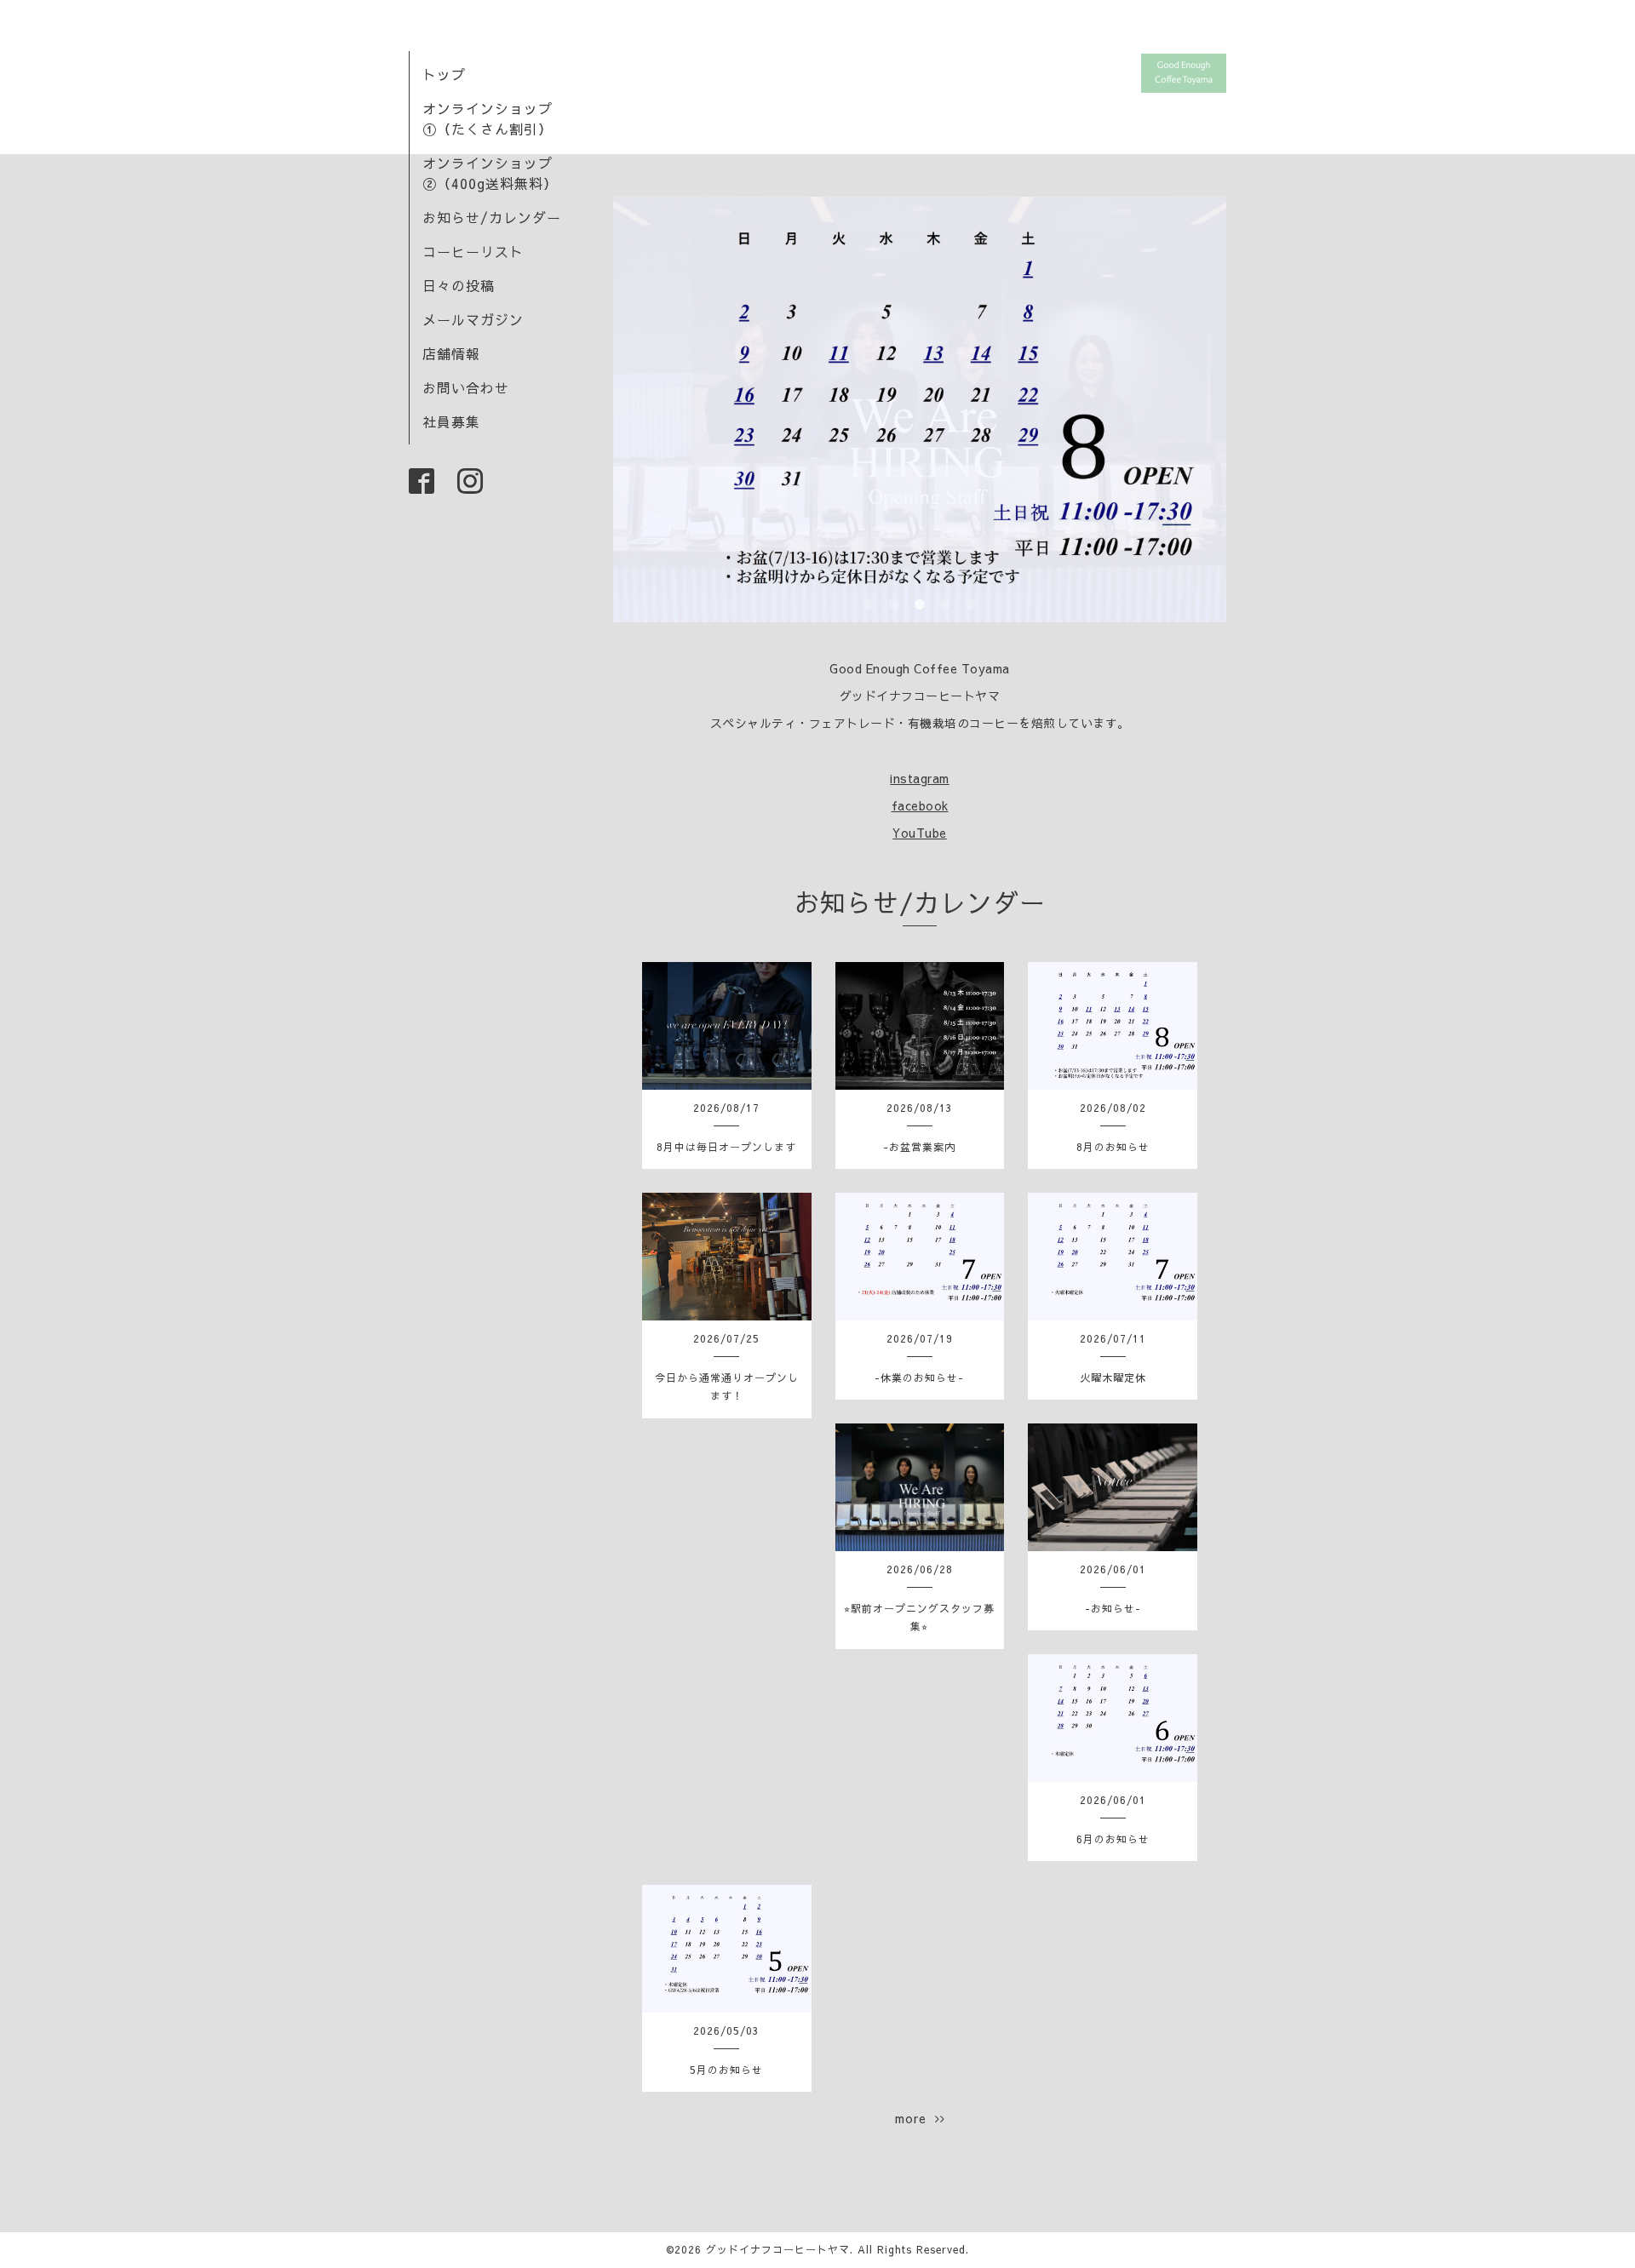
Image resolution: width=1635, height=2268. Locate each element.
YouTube (920, 833)
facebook (920, 805)
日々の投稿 (459, 285)
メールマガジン (473, 319)
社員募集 (451, 421)
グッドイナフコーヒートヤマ (778, 2249)
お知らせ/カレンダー (492, 217)
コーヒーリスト (473, 251)
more (915, 2118)
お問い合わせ (466, 387)
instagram (920, 778)
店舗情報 (451, 353)
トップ (444, 74)
